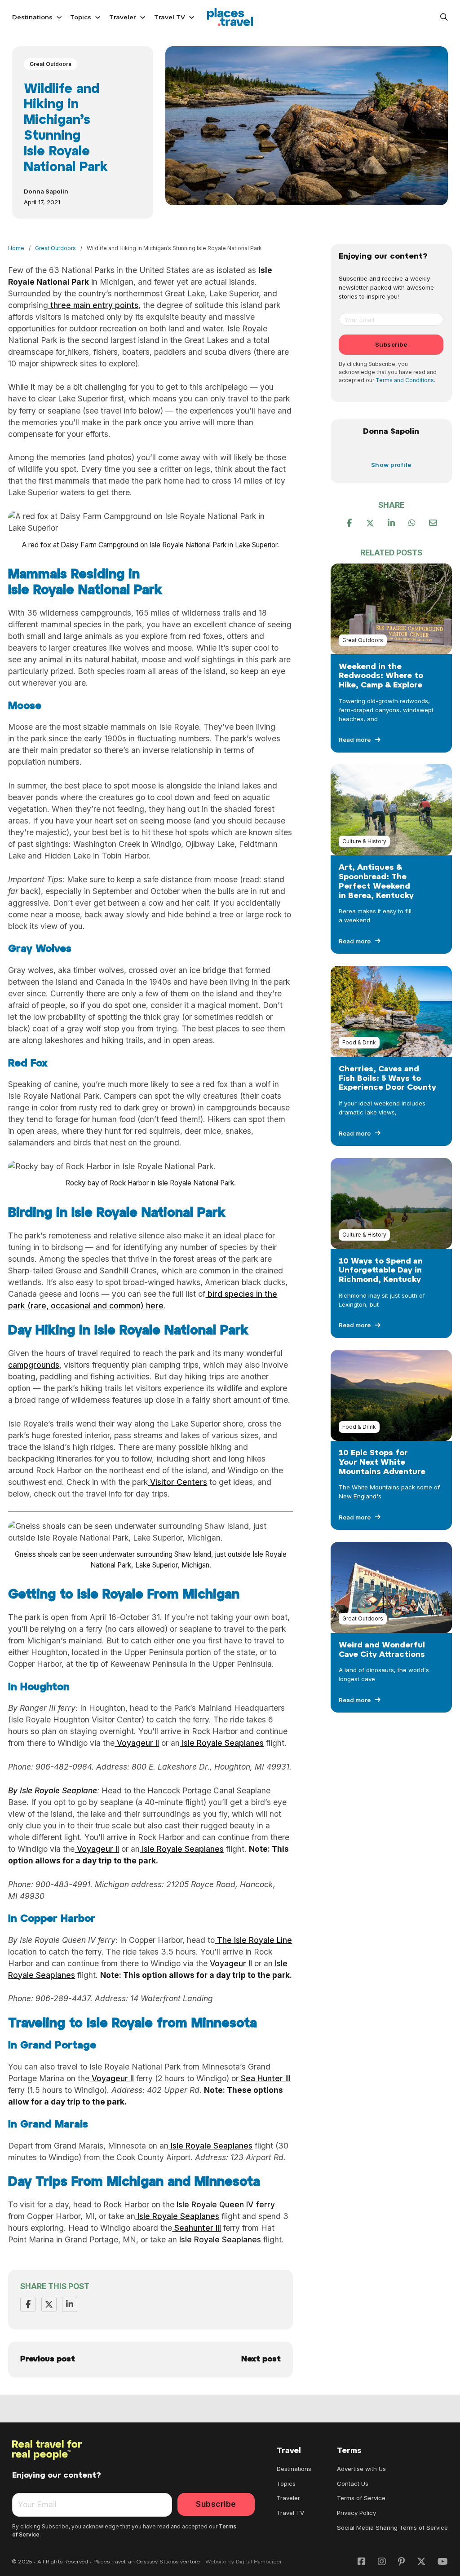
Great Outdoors (51, 64)
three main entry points (93, 305)
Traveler (123, 17)
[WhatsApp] (412, 523)
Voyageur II (137, 1743)
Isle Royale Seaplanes (222, 1743)
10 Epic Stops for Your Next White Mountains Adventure (382, 1463)
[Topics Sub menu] (98, 17)
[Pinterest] (391, 523)
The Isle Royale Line (253, 1940)
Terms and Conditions (405, 380)
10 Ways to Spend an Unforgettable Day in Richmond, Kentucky (381, 1271)
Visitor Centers (177, 1482)
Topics (81, 17)
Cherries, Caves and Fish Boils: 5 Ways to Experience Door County (387, 1079)
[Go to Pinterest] (401, 2562)
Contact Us (353, 2484)
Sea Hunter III (265, 2078)
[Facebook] (28, 2304)
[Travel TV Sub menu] (192, 17)
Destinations (32, 17)
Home (16, 248)
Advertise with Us (361, 2469)
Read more (355, 740)
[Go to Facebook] (362, 2562)
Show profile (391, 465)
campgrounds (34, 1365)
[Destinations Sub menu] (59, 17)
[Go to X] (421, 2562)
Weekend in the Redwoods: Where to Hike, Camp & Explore (381, 676)
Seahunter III (197, 2228)
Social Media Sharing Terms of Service (392, 2528)
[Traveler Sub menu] (143, 17)
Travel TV (170, 17)
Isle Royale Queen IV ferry (225, 2204)
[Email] (433, 523)
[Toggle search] (444, 17)
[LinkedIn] (70, 2304)
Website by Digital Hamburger (244, 2562)
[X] (49, 2304)
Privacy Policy (356, 2513)
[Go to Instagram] (382, 2562)
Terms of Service (361, 2498)
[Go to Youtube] (443, 2562)
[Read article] (391, 608)
